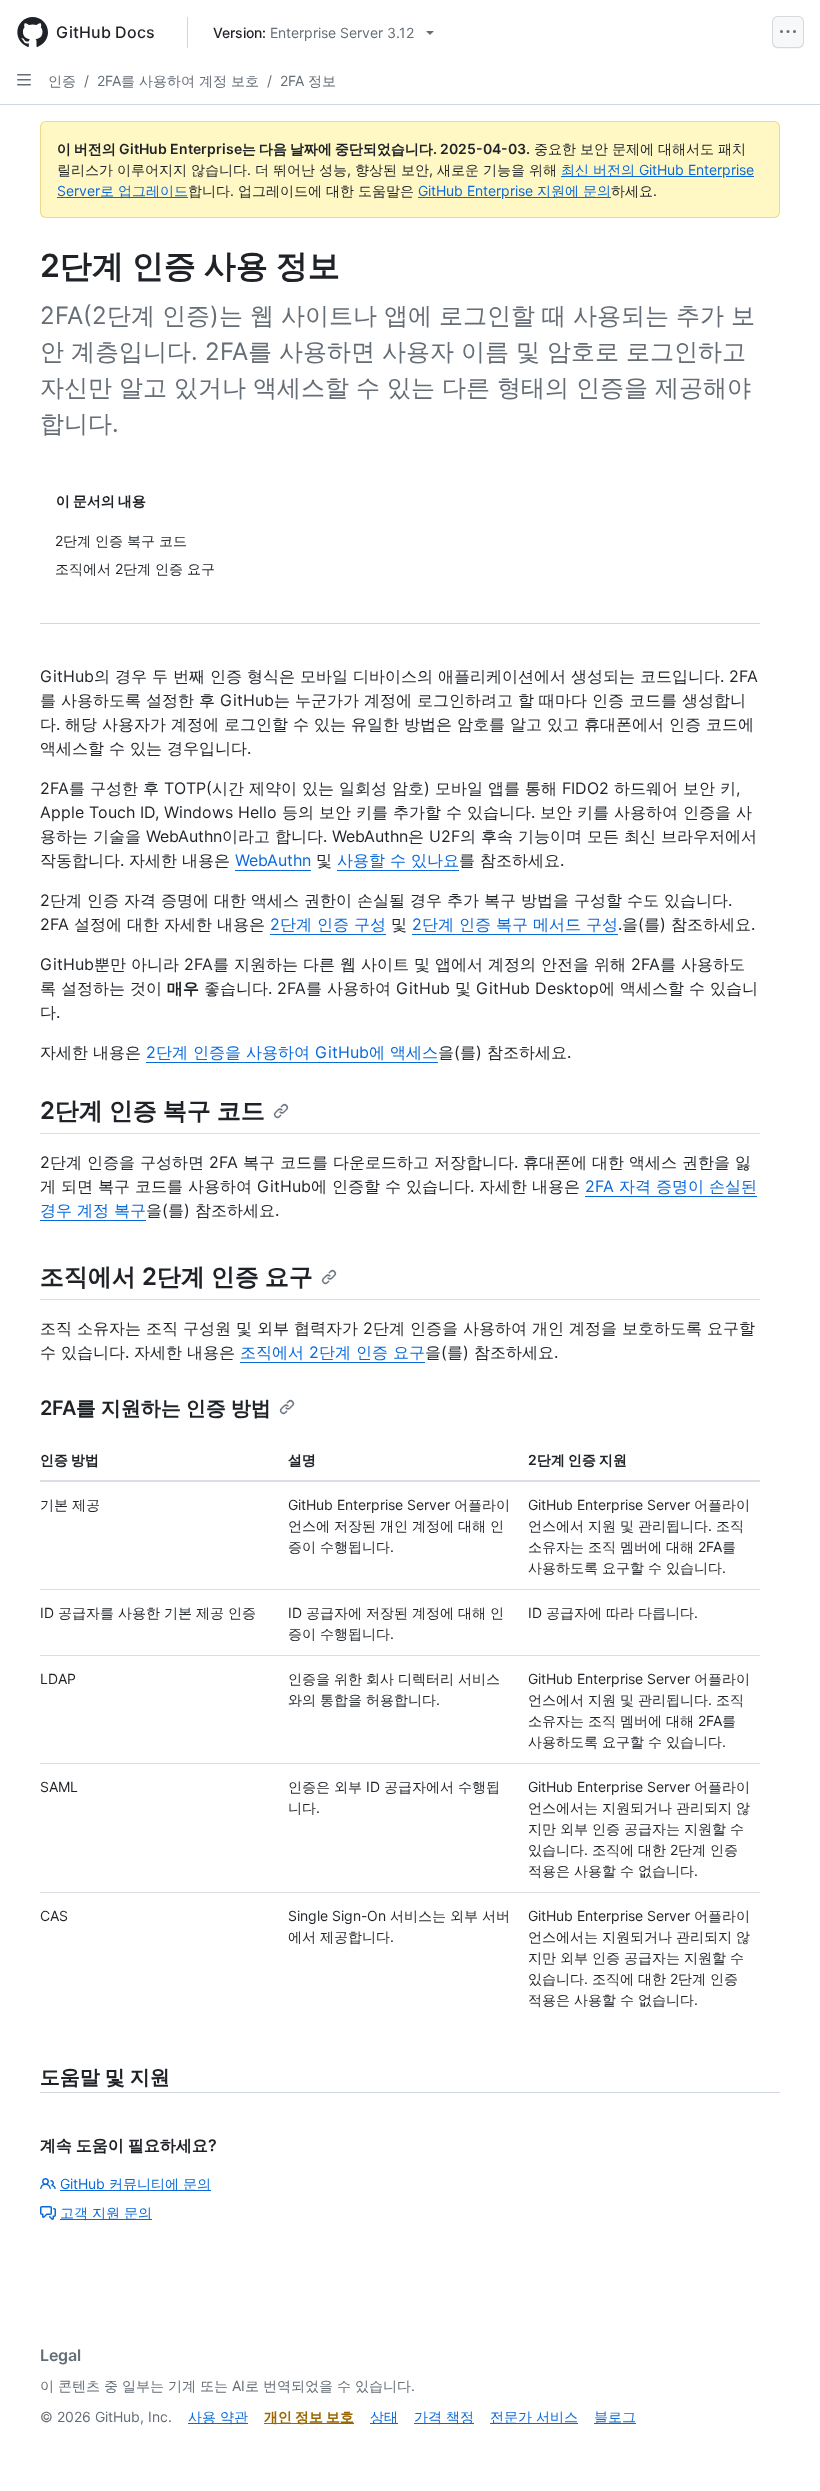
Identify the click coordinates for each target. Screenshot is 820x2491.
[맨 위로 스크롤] (776, 2447)
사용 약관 (218, 2416)
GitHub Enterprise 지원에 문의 (514, 190)
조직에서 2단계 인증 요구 (176, 1276)
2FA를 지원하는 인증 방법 (155, 1408)
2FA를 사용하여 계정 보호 (178, 80)
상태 (384, 2416)
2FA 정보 (308, 80)
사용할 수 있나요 (398, 860)
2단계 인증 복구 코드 (152, 1110)
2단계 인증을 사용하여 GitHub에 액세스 (292, 1052)
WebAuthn (273, 860)
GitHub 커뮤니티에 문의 (135, 2183)
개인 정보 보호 (309, 2416)
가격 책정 (444, 2416)
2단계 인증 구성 (328, 924)
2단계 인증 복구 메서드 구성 (515, 924)
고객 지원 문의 (106, 2212)
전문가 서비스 (534, 2416)
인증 (62, 80)
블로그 (615, 2416)
